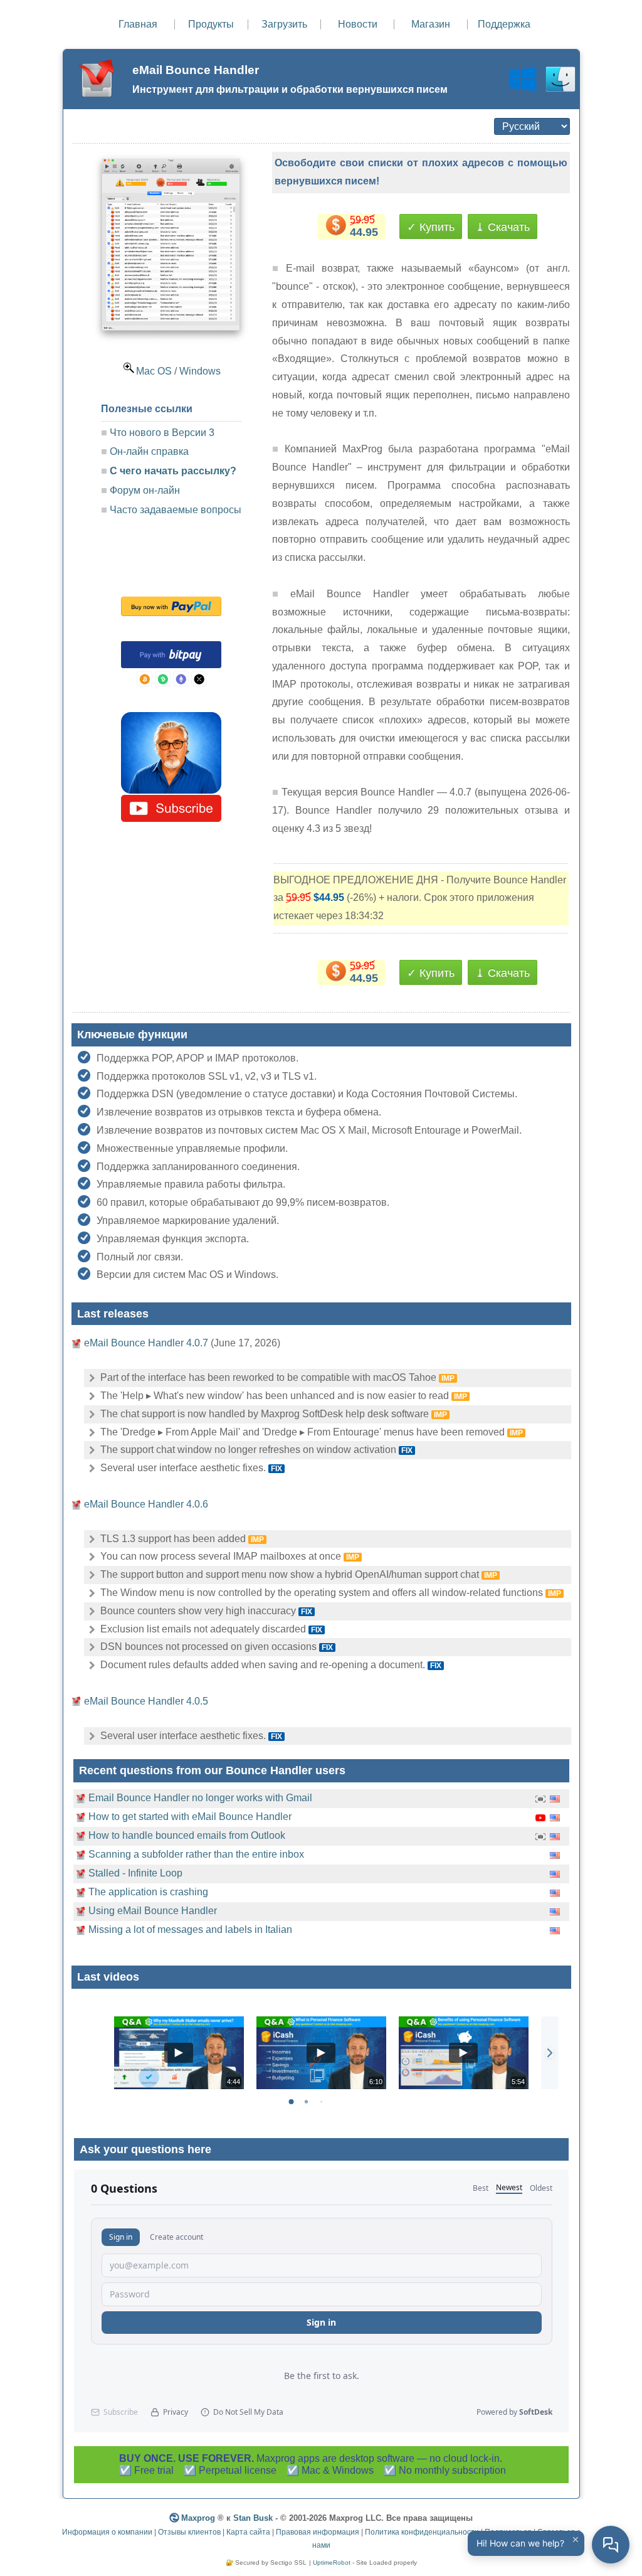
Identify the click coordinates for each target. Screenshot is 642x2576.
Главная (138, 24)
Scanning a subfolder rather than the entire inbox (196, 1854)
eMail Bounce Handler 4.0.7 (146, 1343)
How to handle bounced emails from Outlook (187, 1835)
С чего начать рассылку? (173, 471)
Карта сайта (248, 2532)
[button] (550, 2053)
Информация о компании (107, 2532)
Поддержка (504, 24)
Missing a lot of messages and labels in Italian (190, 1929)
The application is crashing (148, 1892)
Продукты (211, 24)
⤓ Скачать (503, 227)
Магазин (431, 24)
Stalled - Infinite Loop (135, 1873)
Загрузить (284, 24)
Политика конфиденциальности (422, 2532)
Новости (358, 24)
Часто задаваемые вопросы (176, 510)
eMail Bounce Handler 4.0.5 (146, 1701)
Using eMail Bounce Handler (153, 1911)
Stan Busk (253, 2518)
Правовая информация (318, 2532)
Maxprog (198, 2518)
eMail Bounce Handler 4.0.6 (146, 1504)
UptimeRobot (332, 2563)
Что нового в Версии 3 (162, 433)
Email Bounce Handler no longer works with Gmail (200, 1798)
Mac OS (154, 371)
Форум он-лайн (146, 490)
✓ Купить (431, 227)
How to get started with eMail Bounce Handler (190, 1817)
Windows (200, 371)
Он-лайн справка (149, 451)
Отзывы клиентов (189, 2532)
